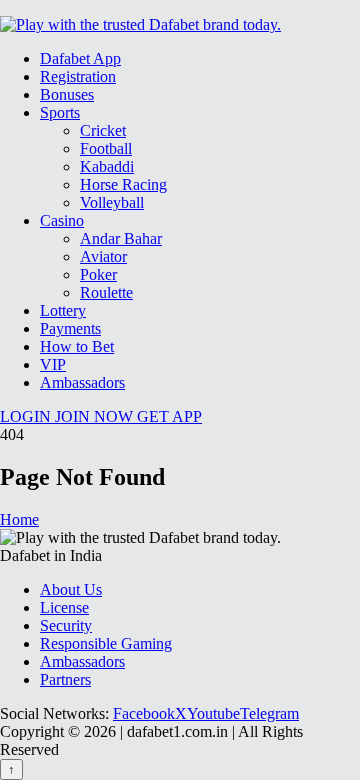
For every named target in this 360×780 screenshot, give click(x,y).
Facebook (144, 713)
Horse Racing (123, 184)
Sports (60, 112)
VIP (53, 364)
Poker (98, 274)
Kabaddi (107, 166)
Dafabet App (80, 58)
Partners (65, 679)
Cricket (103, 130)
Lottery (63, 310)
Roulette (106, 292)
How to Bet (77, 346)
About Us (71, 589)
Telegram (269, 713)
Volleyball (112, 202)
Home (19, 519)
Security (66, 625)
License (64, 607)
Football (106, 148)
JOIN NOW (96, 416)
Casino (62, 220)
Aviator (103, 256)
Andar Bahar (121, 238)
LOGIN (27, 416)
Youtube (213, 713)
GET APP (169, 416)
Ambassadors (82, 382)
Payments (70, 328)
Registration (78, 76)
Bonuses (67, 94)
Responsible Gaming (106, 643)
